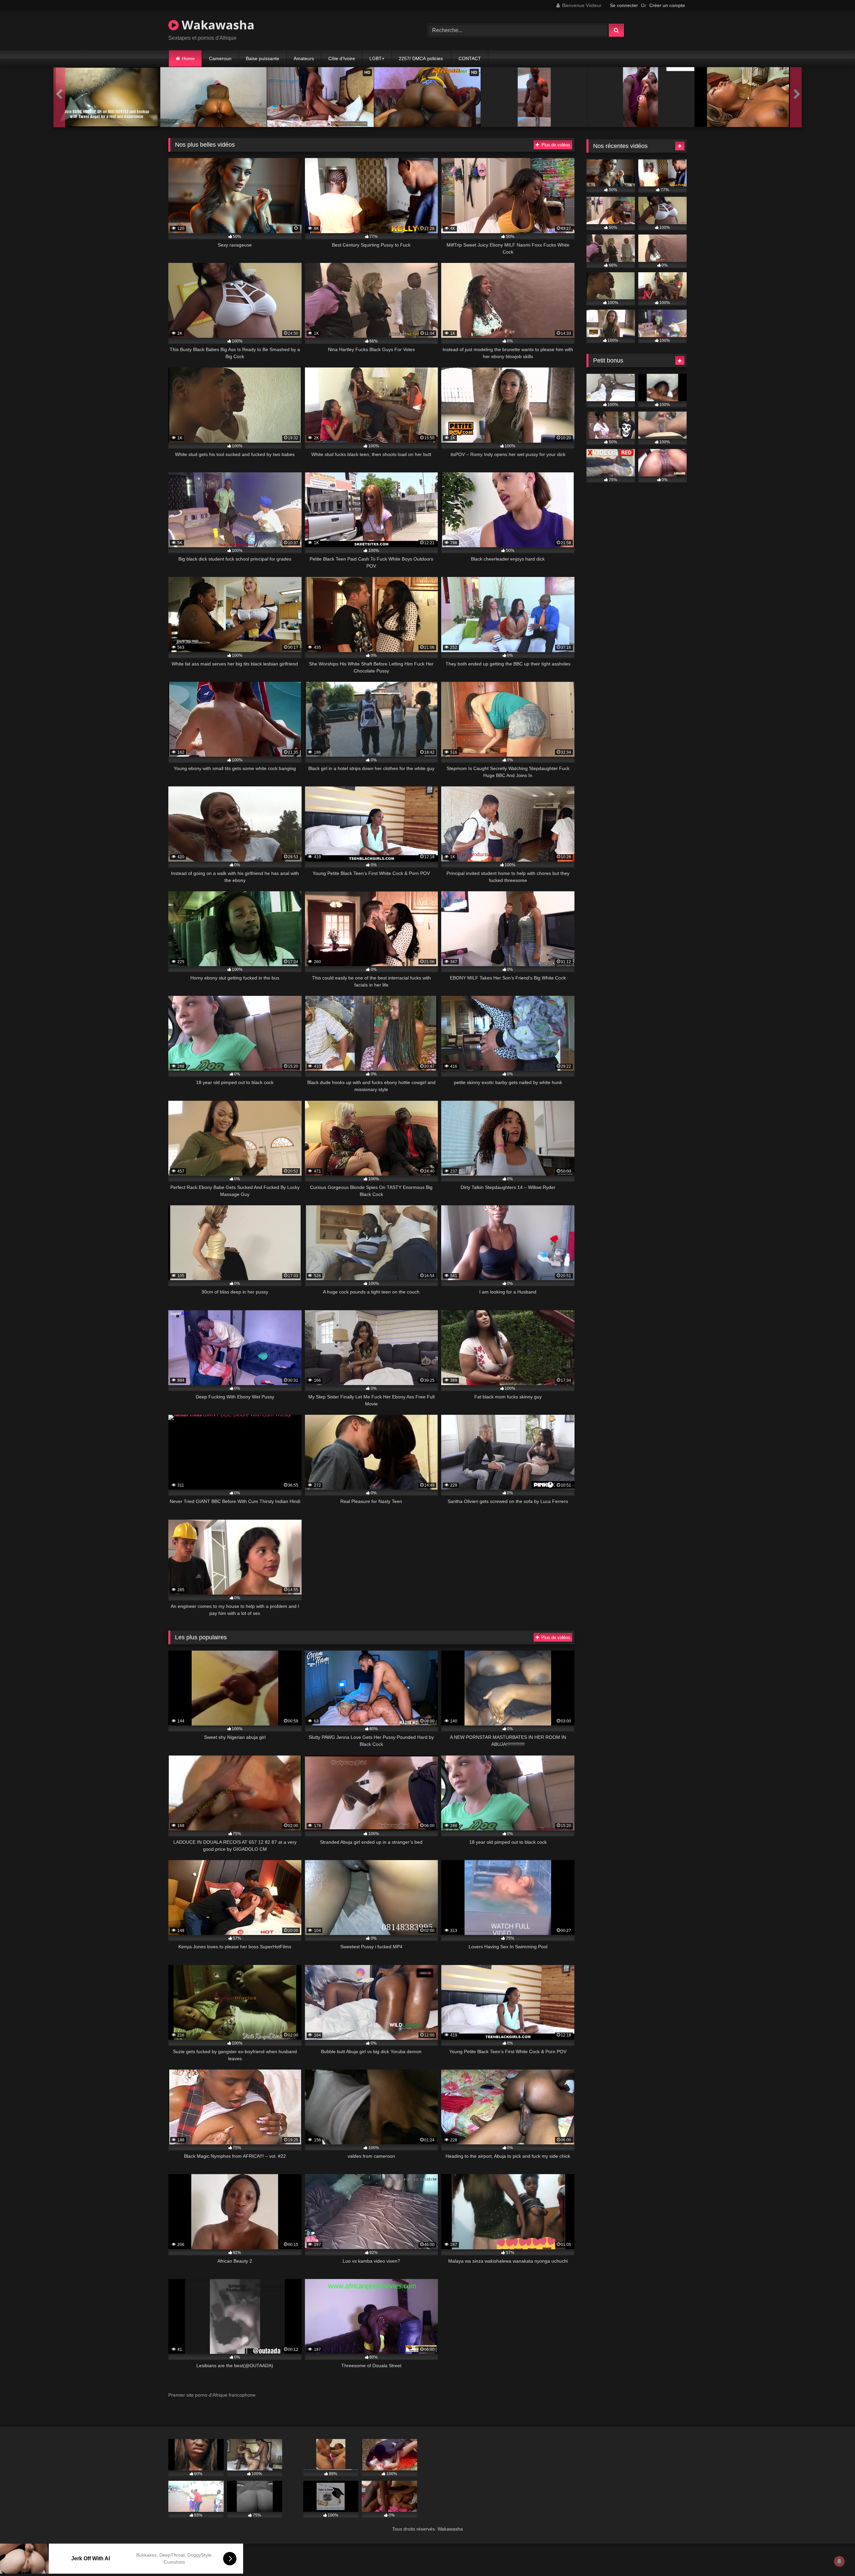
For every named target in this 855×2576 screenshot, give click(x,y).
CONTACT (470, 58)
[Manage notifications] (839, 2561)
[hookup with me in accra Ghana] (107, 97)
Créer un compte (667, 5)
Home (188, 58)
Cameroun (220, 58)
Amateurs (304, 58)
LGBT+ (377, 58)
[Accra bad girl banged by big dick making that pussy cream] (214, 97)
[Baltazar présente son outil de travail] (534, 97)
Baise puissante (263, 58)
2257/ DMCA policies (421, 58)
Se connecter (624, 5)
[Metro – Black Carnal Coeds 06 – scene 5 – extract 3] (748, 97)
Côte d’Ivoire (342, 58)
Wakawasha (217, 25)
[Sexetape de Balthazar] (641, 97)
